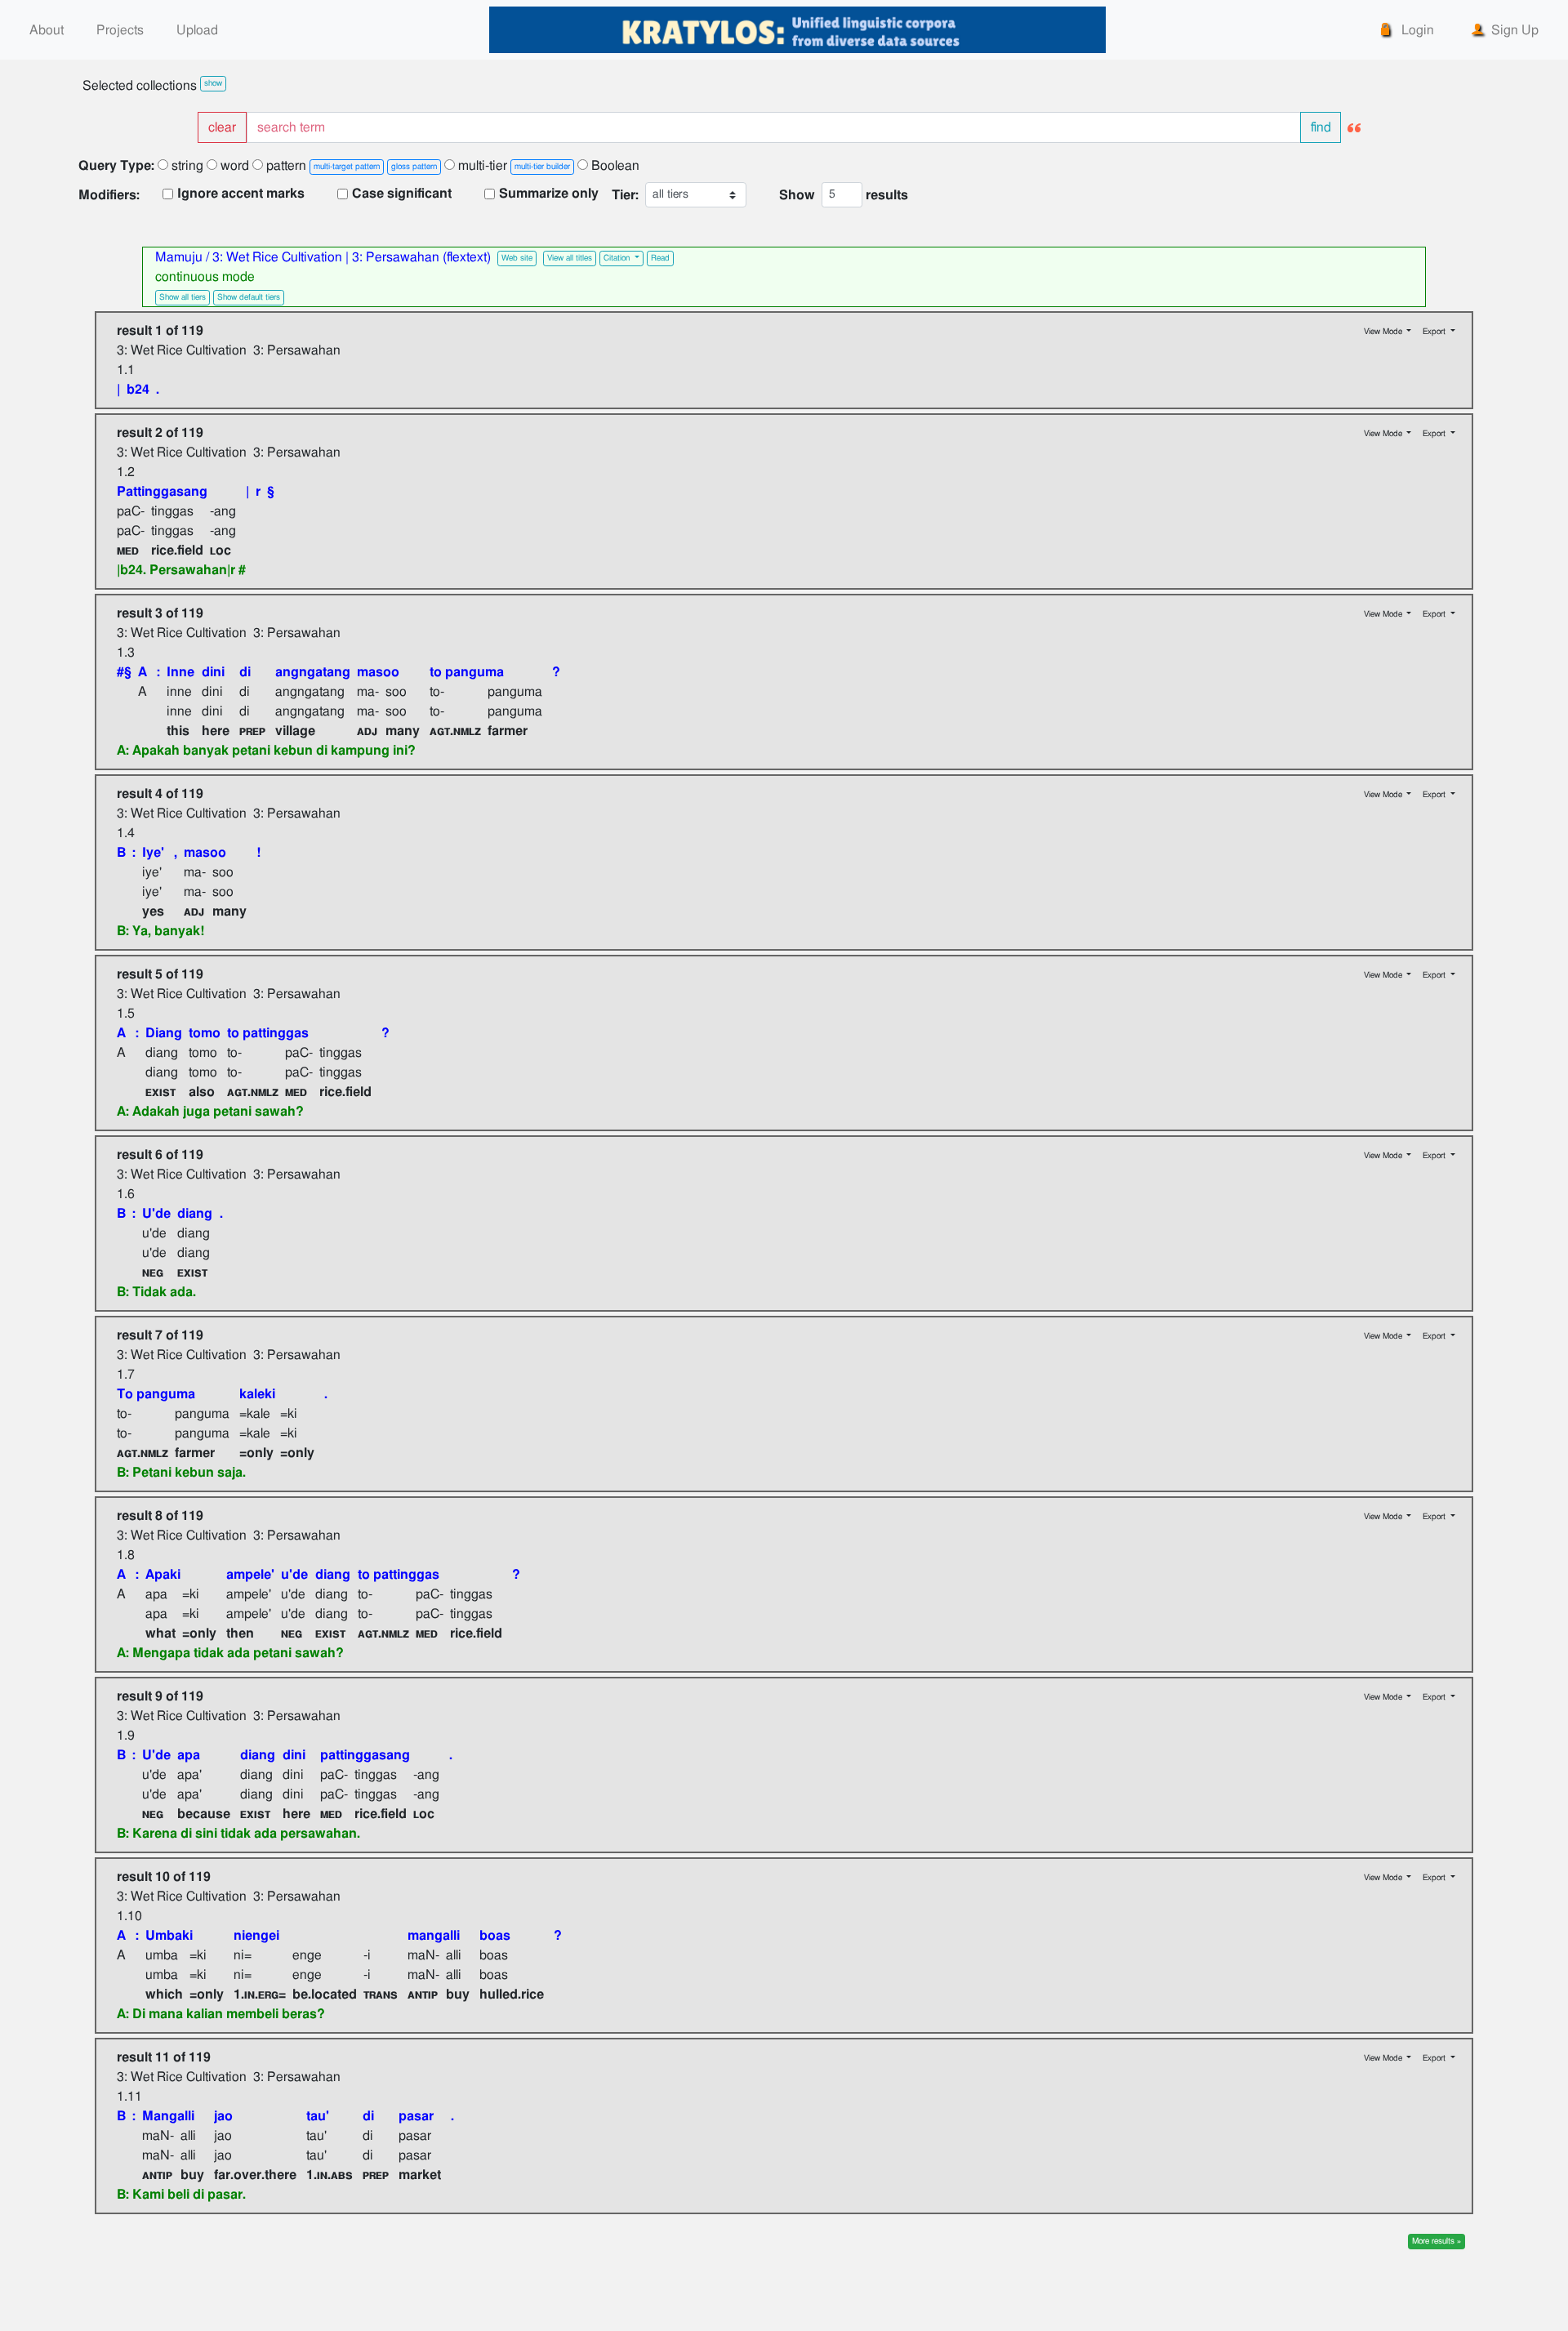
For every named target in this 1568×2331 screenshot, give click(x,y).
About (47, 30)
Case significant (402, 194)
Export (1435, 332)
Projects (120, 30)
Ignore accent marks (241, 194)
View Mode (1384, 332)
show (213, 83)
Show (797, 195)
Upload (197, 30)
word (233, 166)
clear (222, 127)
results (887, 195)
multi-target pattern (347, 167)
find (1321, 127)
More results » (1437, 2241)
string (186, 166)
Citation (618, 258)
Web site (517, 258)
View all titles (570, 258)
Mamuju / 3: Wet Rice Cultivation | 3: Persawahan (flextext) (325, 257)
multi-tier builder (542, 167)
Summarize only (549, 194)
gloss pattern (414, 167)
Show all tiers (183, 297)
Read (660, 258)
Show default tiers (249, 297)
